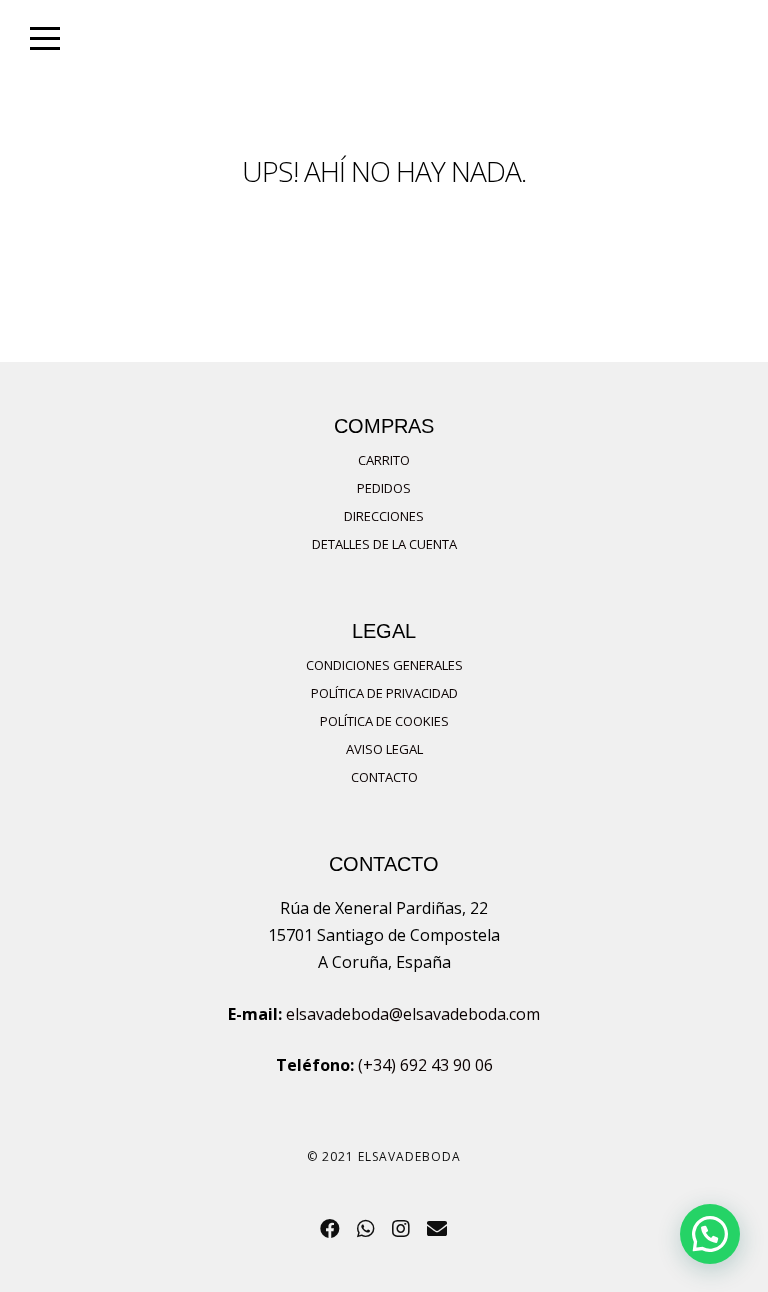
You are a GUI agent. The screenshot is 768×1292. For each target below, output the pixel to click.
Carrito (384, 460)
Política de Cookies (384, 721)
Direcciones (384, 516)
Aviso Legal (384, 749)
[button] (710, 1234)
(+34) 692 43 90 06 (425, 1065)
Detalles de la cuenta (384, 544)
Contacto (384, 777)
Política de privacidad (384, 693)
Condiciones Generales (384, 665)
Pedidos (384, 488)
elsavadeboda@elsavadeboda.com (413, 1014)
